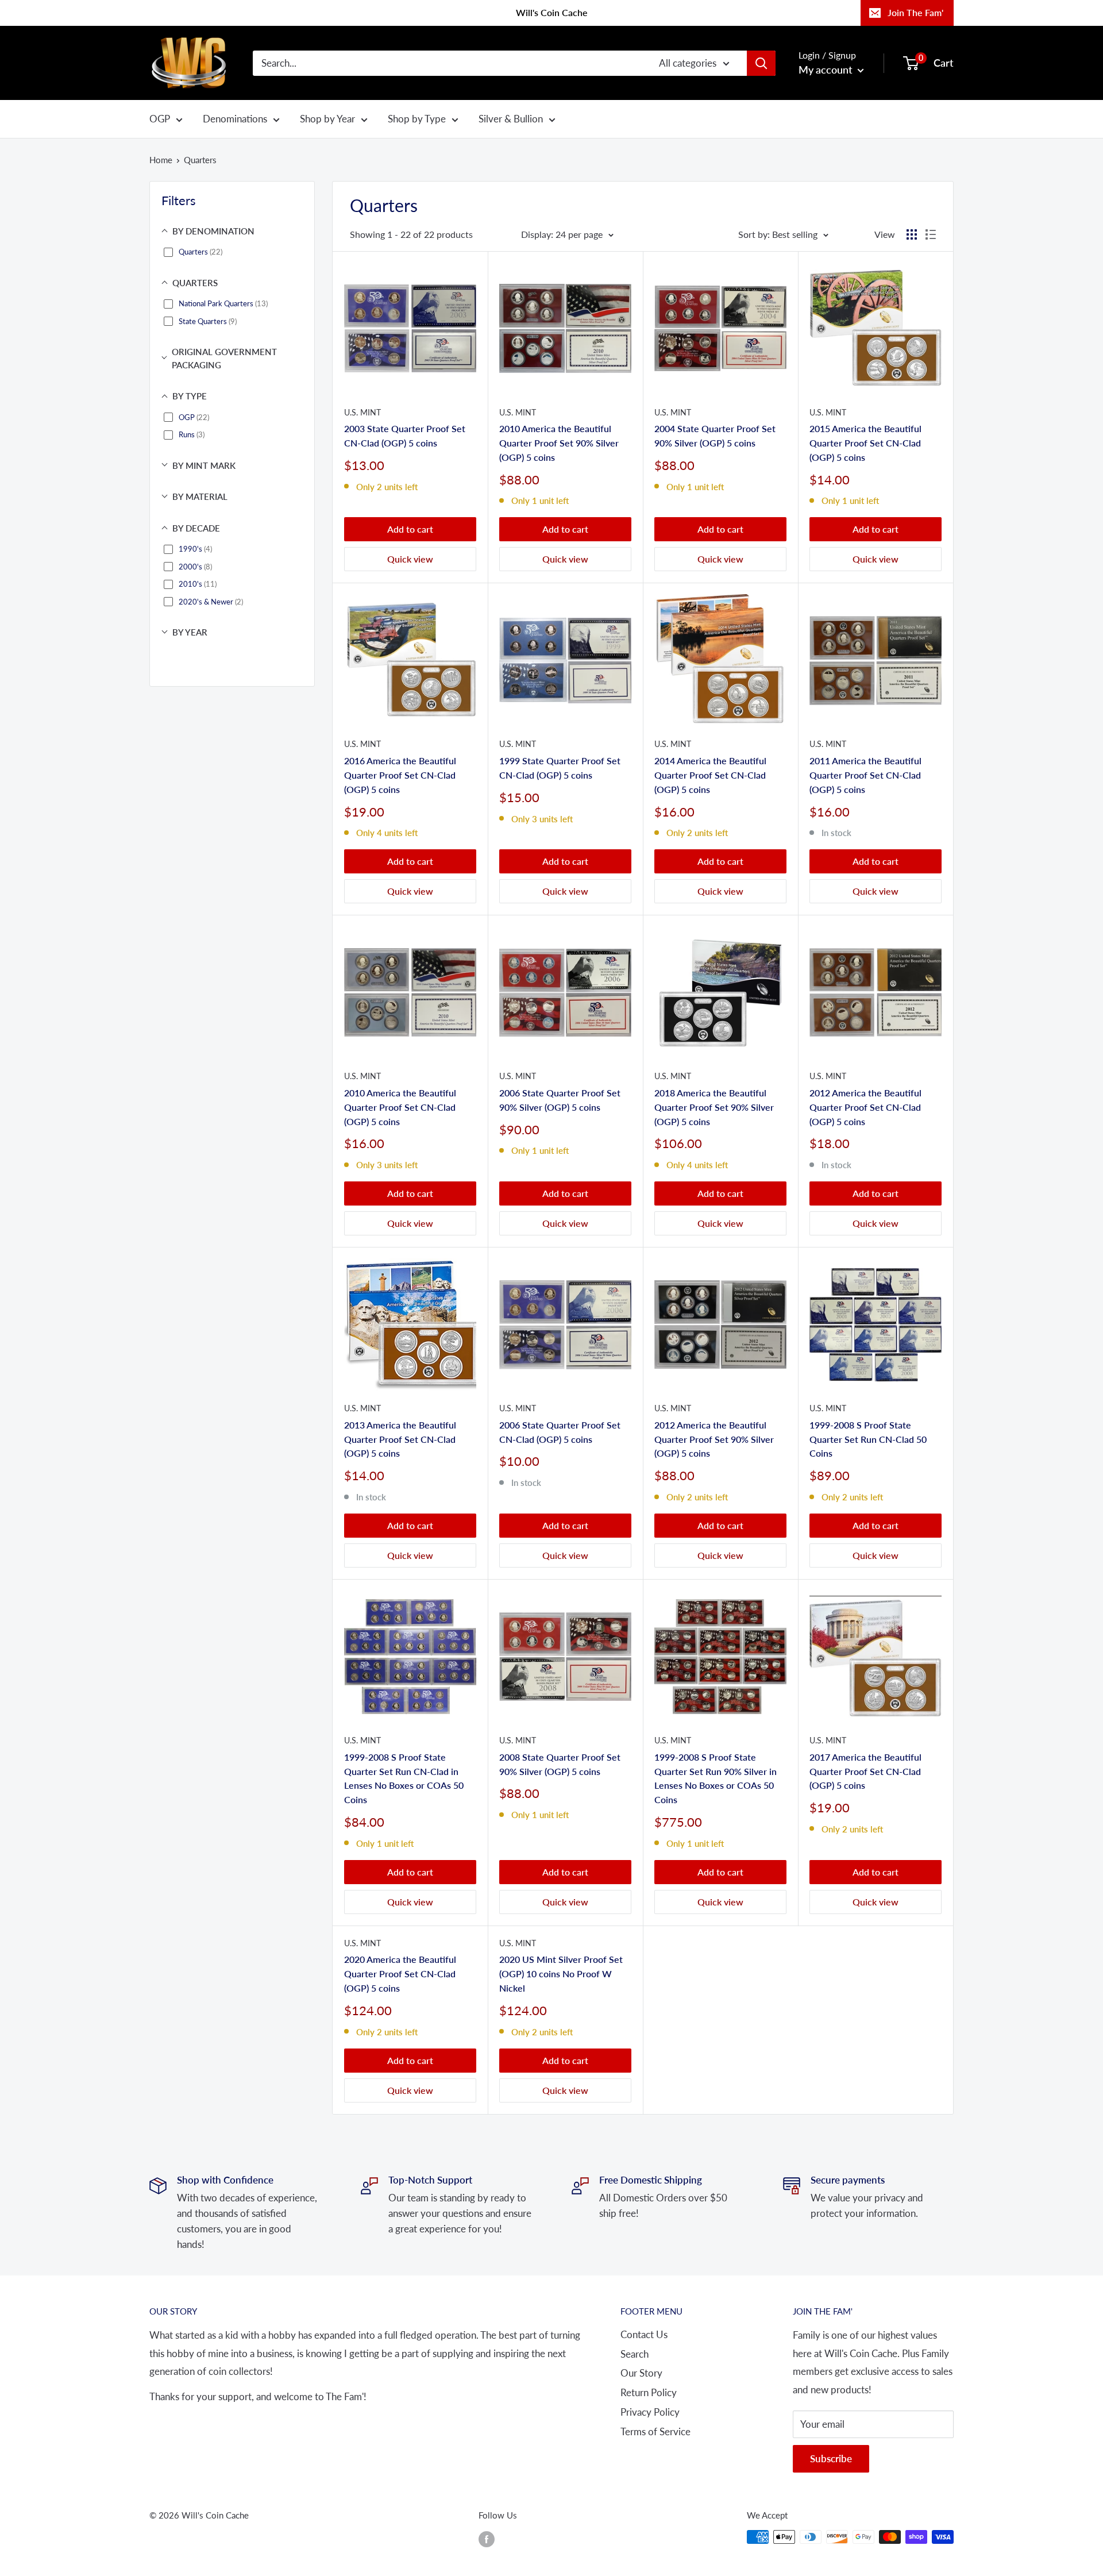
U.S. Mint (362, 412)
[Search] (761, 63)
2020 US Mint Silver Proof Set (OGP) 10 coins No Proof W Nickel (561, 1974)
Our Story (641, 2373)
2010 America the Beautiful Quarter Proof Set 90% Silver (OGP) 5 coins (559, 443)
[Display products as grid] (912, 234)
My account (827, 70)
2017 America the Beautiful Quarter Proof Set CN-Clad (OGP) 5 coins (865, 1771)
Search (635, 2354)
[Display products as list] (931, 234)
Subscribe (831, 2458)
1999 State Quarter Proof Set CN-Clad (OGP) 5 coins (560, 768)
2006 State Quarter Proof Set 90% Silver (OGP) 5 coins (560, 1100)
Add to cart (410, 529)
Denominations (235, 119)
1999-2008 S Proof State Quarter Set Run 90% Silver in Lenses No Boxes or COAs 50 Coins (716, 1778)
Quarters (200, 160)
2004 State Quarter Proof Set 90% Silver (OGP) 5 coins (715, 436)
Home (161, 160)
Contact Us (644, 2334)
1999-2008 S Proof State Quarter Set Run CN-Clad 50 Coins (868, 1439)
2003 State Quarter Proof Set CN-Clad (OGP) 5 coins (405, 436)
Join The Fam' (915, 12)
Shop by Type (417, 119)
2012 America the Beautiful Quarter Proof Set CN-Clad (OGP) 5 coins (865, 1107)
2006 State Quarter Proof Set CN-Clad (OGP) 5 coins (560, 1432)
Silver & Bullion (511, 119)
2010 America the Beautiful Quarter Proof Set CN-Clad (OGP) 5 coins (400, 1107)
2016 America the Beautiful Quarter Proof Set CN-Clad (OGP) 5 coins (400, 775)
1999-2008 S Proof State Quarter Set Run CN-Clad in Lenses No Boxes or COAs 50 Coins (404, 1778)
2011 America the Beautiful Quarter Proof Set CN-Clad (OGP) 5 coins (865, 775)
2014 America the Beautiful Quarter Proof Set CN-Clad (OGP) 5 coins (710, 775)
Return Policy (649, 2392)
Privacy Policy (650, 2412)
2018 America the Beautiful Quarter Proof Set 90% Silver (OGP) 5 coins (714, 1107)
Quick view (410, 559)
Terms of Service (655, 2431)
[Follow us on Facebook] (487, 2539)
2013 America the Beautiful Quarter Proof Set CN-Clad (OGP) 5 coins (400, 1439)
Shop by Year (327, 119)
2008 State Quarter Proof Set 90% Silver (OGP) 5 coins (560, 1764)
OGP (160, 119)
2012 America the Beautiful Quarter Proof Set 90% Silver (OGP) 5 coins (714, 1439)
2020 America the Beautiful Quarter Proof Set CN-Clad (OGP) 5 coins (400, 1974)
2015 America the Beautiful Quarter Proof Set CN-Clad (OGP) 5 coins (865, 443)
